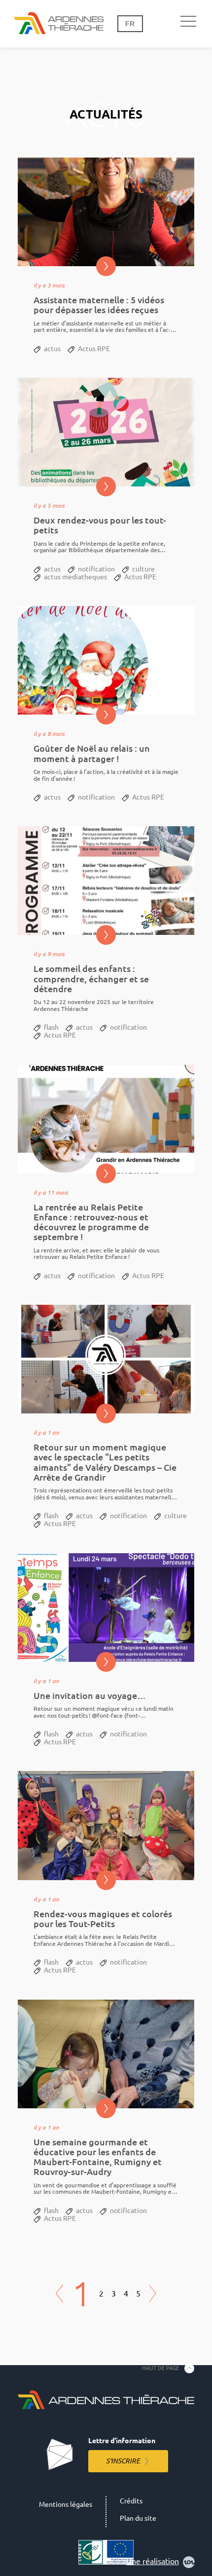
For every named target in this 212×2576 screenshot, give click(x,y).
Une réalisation (153, 2561)
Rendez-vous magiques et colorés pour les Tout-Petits (103, 1919)
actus (52, 349)
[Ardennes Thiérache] (59, 24)
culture (143, 569)
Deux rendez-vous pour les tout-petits (100, 525)
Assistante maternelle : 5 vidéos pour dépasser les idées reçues (99, 305)
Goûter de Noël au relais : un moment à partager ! (92, 753)
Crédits (131, 2501)
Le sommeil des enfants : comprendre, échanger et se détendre (91, 979)
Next (153, 2294)
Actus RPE (94, 349)
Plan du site (138, 2518)
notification (96, 569)
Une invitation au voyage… (90, 1696)
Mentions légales (66, 2504)
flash (51, 1027)
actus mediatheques (75, 577)
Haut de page (160, 2368)
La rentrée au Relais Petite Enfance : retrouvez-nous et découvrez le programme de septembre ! (91, 1222)
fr (130, 24)
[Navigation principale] (188, 22)
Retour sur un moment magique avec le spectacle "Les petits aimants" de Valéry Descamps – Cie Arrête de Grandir (105, 1462)
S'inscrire (123, 2461)
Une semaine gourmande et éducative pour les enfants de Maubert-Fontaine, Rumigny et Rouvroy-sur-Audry (98, 2157)
